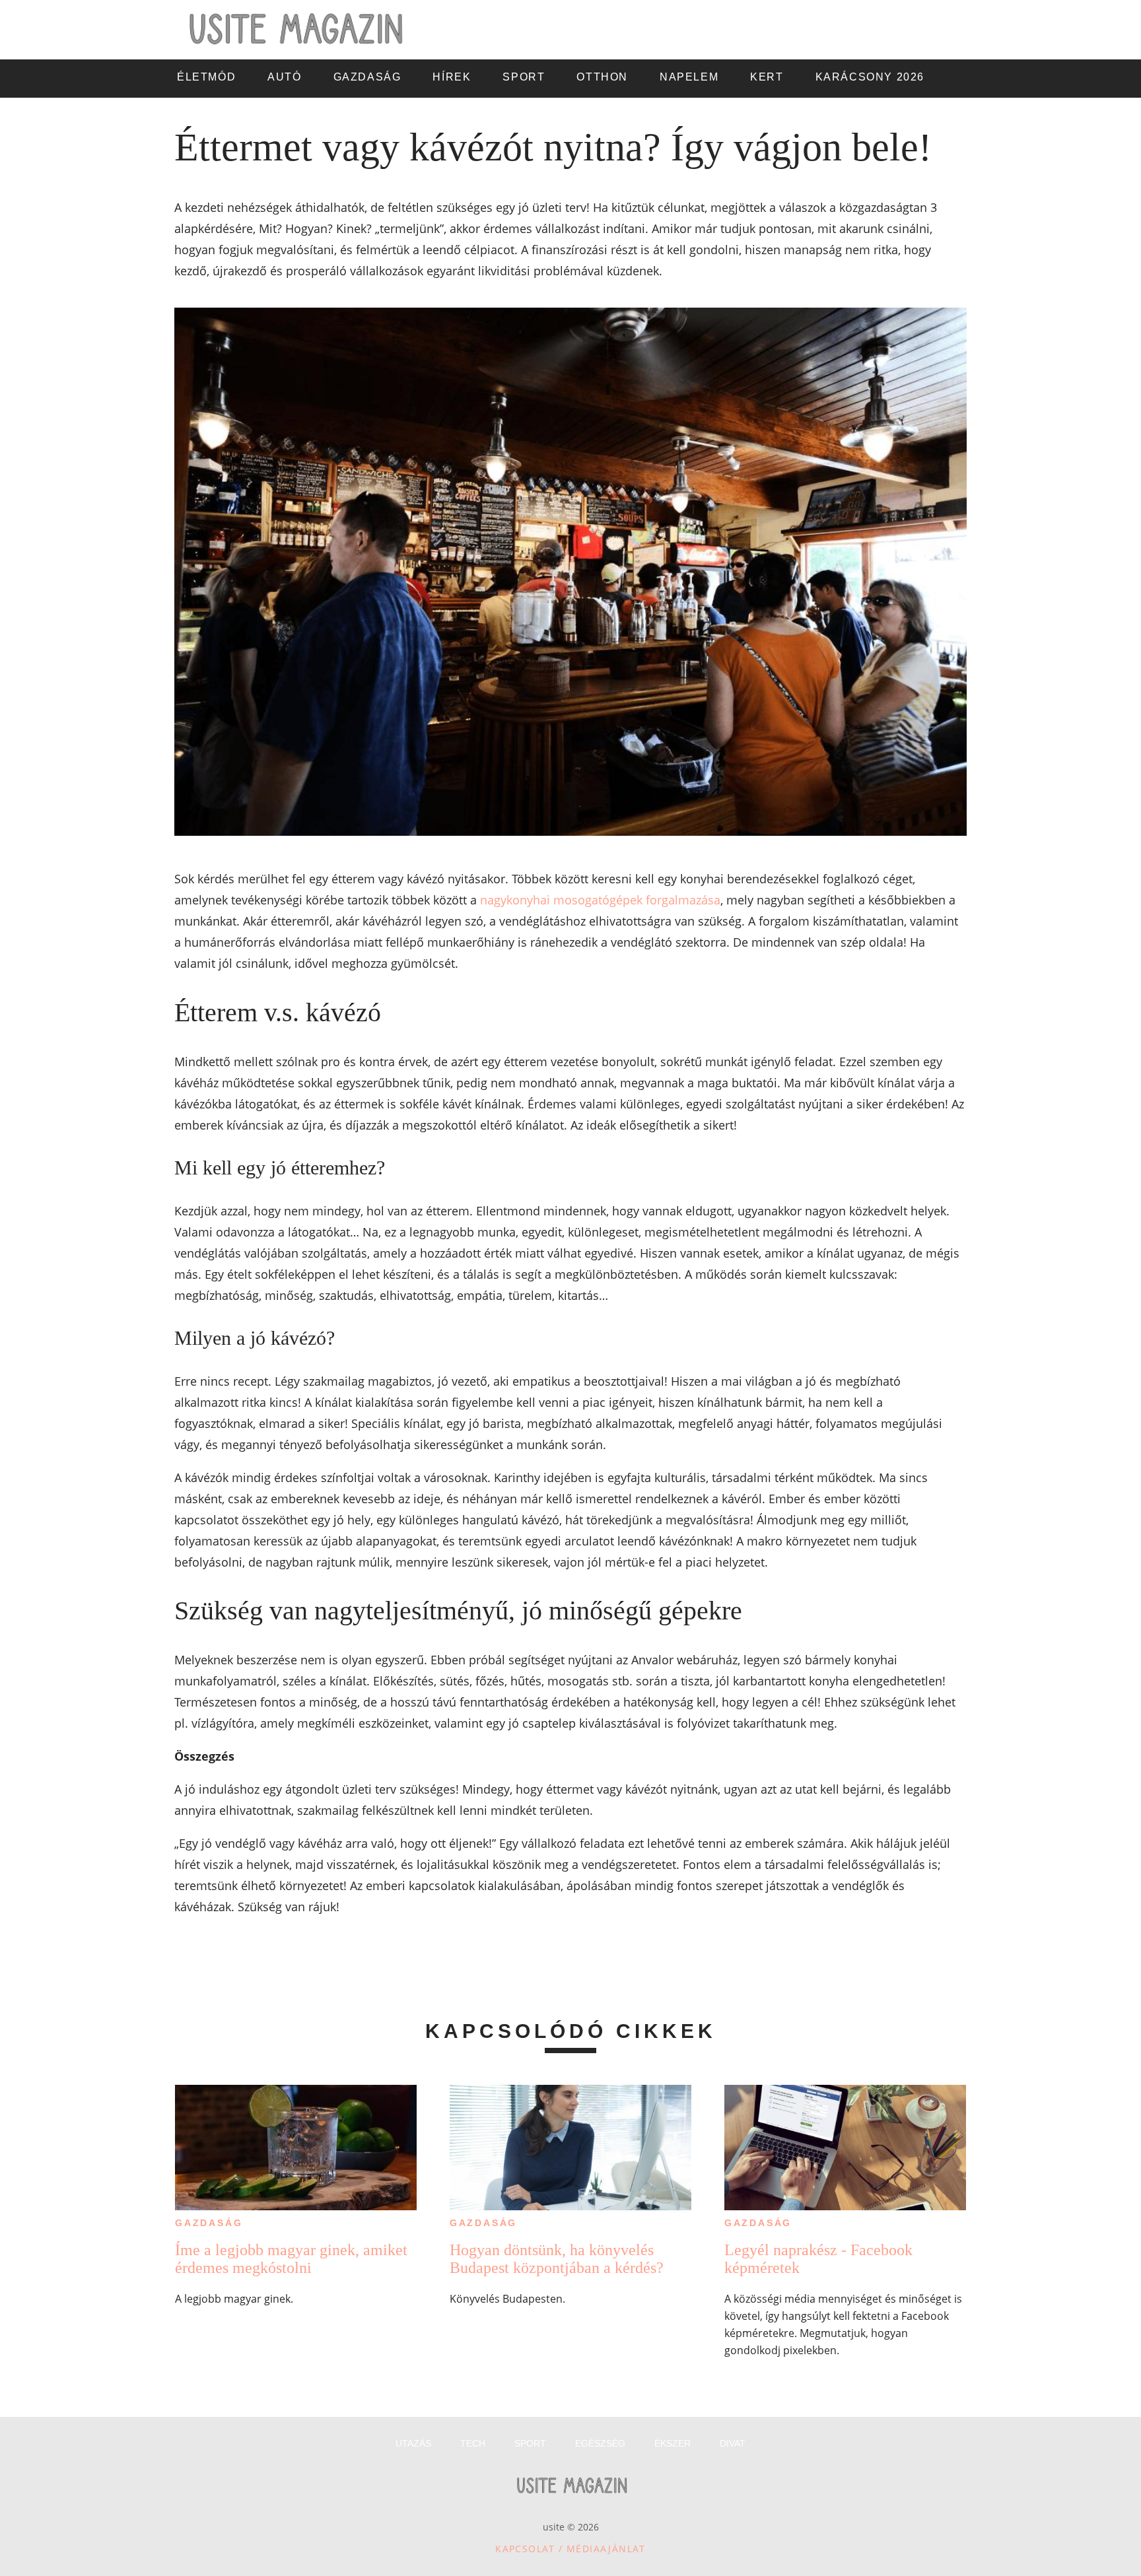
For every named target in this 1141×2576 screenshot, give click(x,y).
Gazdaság (209, 2223)
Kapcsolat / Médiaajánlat (570, 2549)
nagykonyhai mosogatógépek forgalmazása (600, 900)
